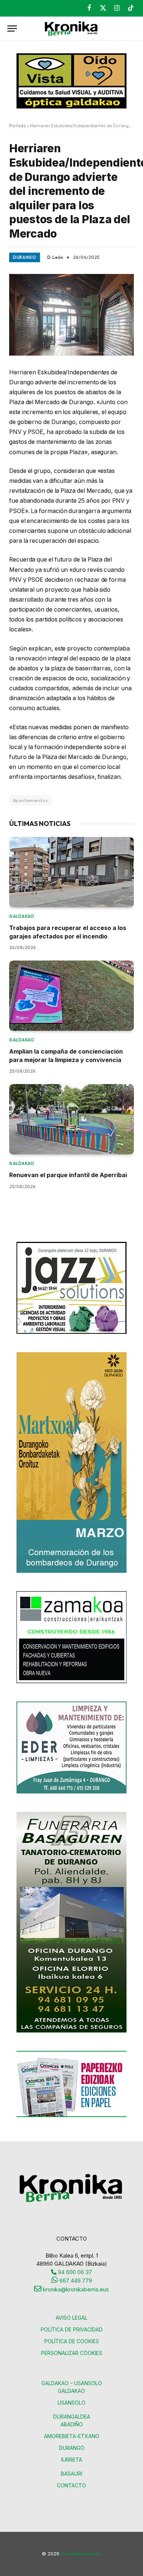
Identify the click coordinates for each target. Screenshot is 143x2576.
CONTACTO (71, 2485)
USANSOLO (71, 2403)
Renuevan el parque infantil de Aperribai (68, 1175)
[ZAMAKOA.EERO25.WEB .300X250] (71, 1681)
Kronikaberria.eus (81, 2554)
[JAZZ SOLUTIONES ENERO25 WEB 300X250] (71, 1332)
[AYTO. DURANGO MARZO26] (71, 1571)
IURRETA (72, 2460)
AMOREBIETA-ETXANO (72, 2436)
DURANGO (72, 2448)
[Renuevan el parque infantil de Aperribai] (71, 1119)
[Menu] (12, 28)
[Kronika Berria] (71, 28)
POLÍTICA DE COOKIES (72, 2341)
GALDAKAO (71, 2391)
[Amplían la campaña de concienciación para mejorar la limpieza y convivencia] (71, 996)
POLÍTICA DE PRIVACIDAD (72, 2329)
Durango (25, 257)
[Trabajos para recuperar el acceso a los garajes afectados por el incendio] (71, 872)
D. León (55, 257)
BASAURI (71, 2474)
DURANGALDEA (72, 2417)
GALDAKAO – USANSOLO (72, 2383)
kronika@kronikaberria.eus (75, 2289)
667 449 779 (75, 2281)
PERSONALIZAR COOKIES (72, 2353)
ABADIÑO (72, 2424)
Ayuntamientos (30, 800)
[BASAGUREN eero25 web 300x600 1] (71, 2030)
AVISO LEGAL (71, 2318)
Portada (17, 126)
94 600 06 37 (74, 2272)
